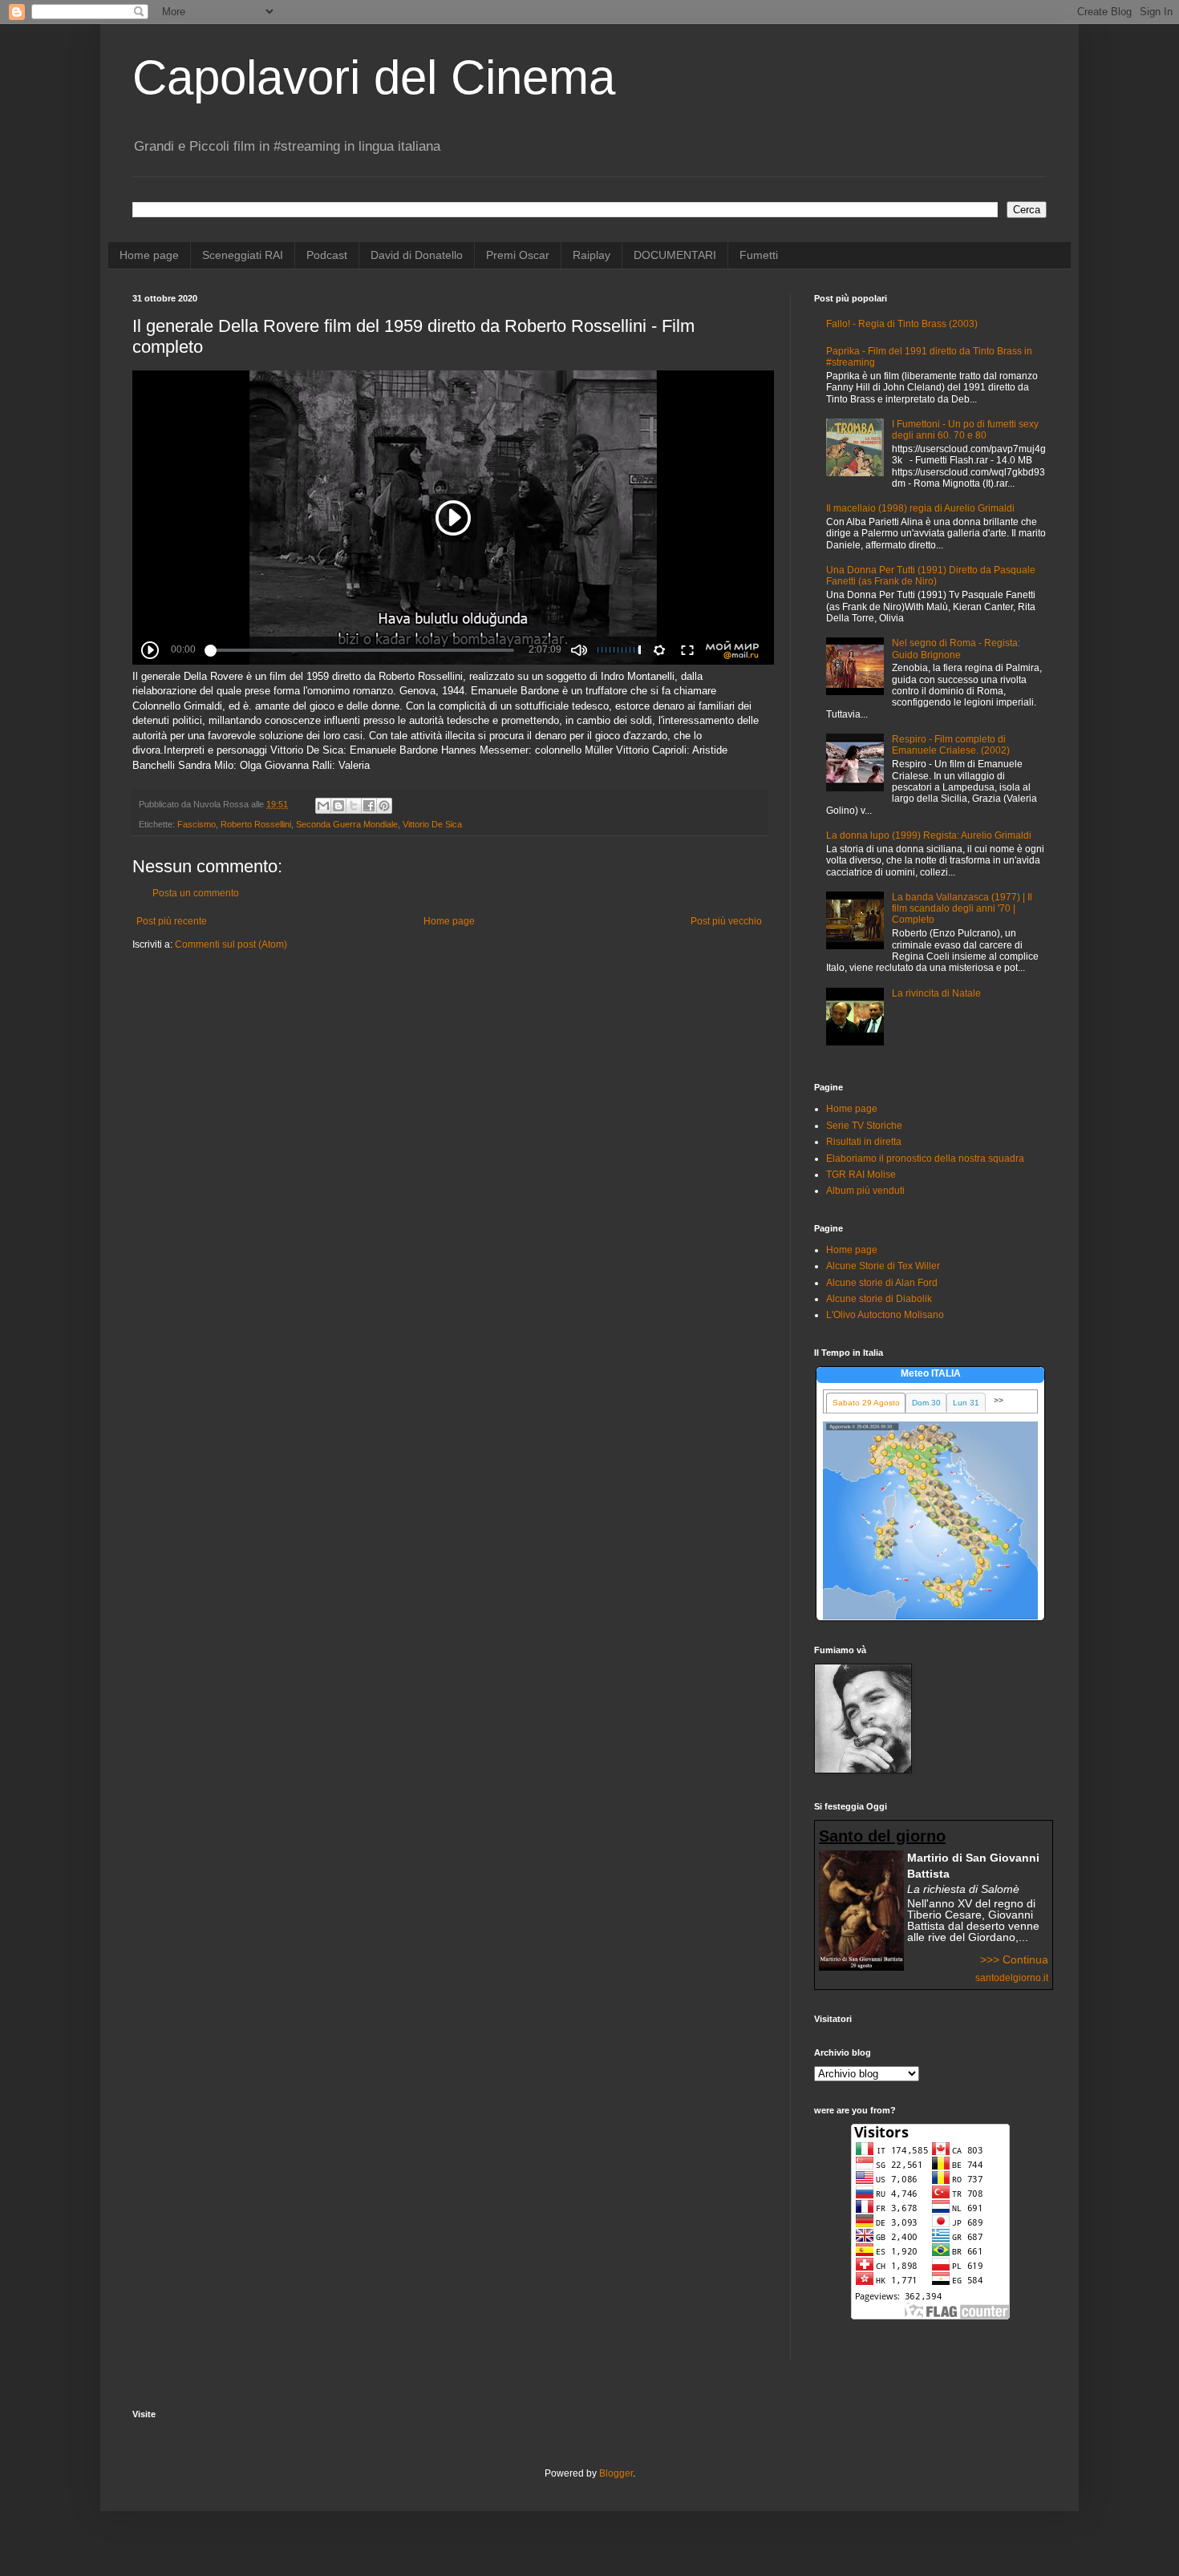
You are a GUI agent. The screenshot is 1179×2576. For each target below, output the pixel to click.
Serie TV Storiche (864, 1126)
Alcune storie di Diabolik (879, 1299)
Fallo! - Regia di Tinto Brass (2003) (902, 324)
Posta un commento (196, 893)
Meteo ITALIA (931, 1373)
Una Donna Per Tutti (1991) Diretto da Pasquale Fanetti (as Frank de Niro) (931, 576)
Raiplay (592, 255)
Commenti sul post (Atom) (231, 944)
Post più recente (172, 921)
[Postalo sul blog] (338, 806)
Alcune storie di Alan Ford (882, 1283)
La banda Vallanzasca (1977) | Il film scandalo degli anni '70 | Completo (962, 909)
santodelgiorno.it (1012, 1978)
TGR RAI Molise (861, 1175)
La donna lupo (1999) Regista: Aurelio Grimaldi (929, 835)
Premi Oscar (518, 255)
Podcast (327, 255)
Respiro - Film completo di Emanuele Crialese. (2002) (951, 745)
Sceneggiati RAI (243, 255)
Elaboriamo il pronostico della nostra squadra (925, 1159)
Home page (149, 255)
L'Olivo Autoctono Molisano (885, 1315)
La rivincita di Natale (936, 993)
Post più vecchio (726, 921)
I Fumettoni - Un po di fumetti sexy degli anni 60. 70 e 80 (965, 430)
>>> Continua (1014, 1959)
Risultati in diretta (864, 1142)
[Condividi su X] (354, 806)
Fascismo (196, 824)
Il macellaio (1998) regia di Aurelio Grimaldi (920, 508)
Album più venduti (865, 1191)
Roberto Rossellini (256, 824)
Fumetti (759, 255)
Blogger (616, 2473)
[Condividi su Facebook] (369, 806)
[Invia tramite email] (323, 806)
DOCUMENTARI (675, 255)
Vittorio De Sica (432, 824)
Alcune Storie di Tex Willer (883, 1266)
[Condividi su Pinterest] (384, 806)
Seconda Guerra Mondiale (347, 824)
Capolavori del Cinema (374, 77)
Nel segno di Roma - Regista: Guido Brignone (956, 649)
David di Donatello (417, 255)
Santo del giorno (882, 1836)
